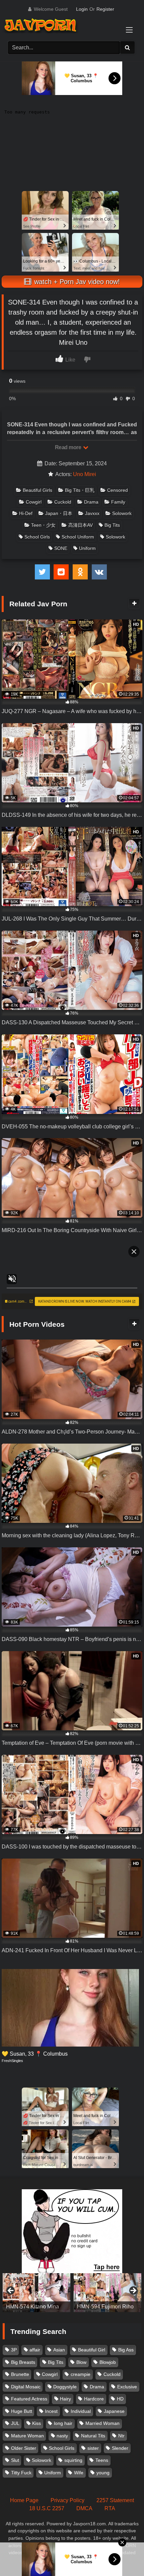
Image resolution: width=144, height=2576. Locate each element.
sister (93, 2448)
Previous (11, 2291)
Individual (81, 2411)
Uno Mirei (85, 474)
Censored (118, 490)
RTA (110, 2508)
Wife (79, 2473)
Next (133, 2291)
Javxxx (92, 513)
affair (35, 2350)
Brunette (20, 2374)
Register (105, 9)
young (103, 2473)
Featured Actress (29, 2399)
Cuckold (63, 502)
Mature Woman (27, 2436)
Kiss (37, 2423)
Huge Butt (22, 2411)
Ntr (121, 2436)
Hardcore (94, 2399)
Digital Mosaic (26, 2387)
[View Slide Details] (37, 2293)
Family (118, 502)
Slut (15, 2460)
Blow (81, 2362)
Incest (51, 2411)
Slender (120, 2448)
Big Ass (126, 2350)
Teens (102, 2460)
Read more (69, 447)
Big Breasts (23, 2362)
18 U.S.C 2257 (47, 2508)
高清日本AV (81, 525)
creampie (81, 2374)
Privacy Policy (67, 2500)
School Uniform (78, 537)
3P (14, 2350)
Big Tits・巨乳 (80, 490)
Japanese (114, 2411)
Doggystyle (65, 2387)
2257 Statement (115, 2500)
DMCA (84, 2508)
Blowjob (108, 2362)
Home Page (24, 2500)
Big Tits (112, 525)
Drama (91, 502)
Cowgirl (34, 502)
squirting (73, 2460)
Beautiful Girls (38, 490)
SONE (61, 548)
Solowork (122, 513)
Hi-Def (26, 513)
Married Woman (102, 2423)
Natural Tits (93, 2436)
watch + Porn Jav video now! (76, 282)
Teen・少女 (43, 525)
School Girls (37, 537)
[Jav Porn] (65, 26)
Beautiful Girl (92, 2350)
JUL (15, 2423)
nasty (62, 2436)
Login (82, 9)
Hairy (65, 2399)
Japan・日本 (59, 513)
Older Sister (24, 2448)
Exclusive (127, 2387)
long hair (63, 2423)
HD (120, 2399)
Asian (59, 2350)
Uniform (87, 548)
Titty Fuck (21, 2473)
